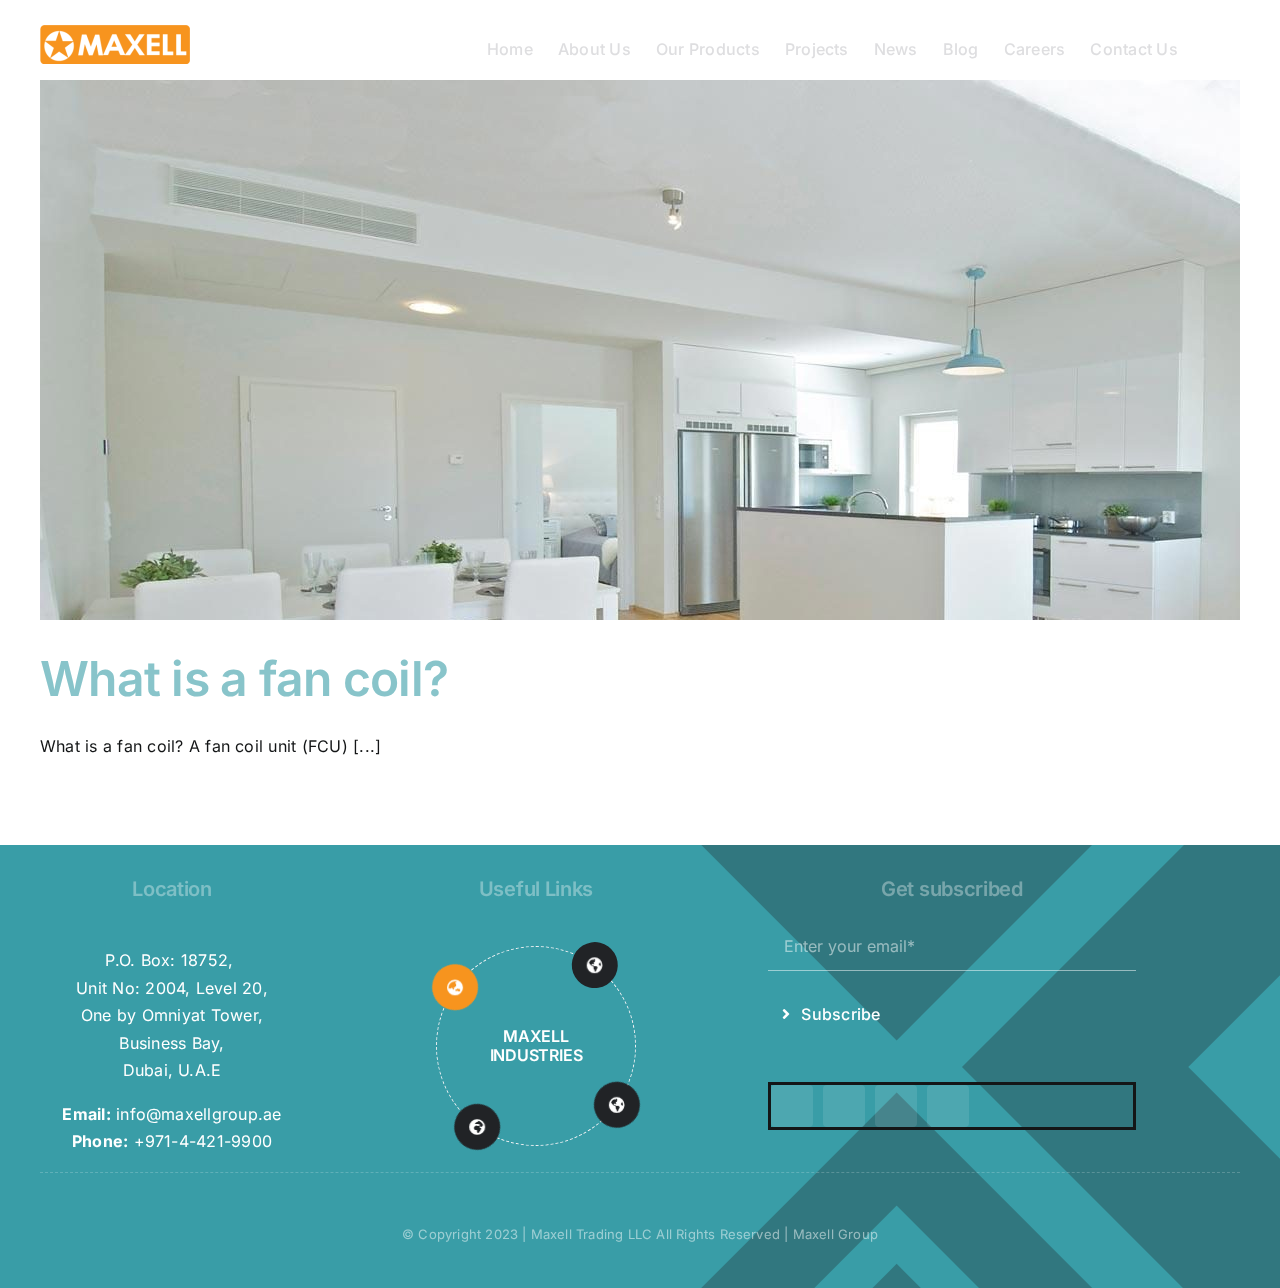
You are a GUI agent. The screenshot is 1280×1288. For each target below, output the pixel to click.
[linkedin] (948, 1106)
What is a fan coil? (244, 678)
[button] (1209, 47)
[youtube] (896, 1106)
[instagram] (844, 1106)
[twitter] (792, 1106)
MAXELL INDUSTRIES (536, 1045)
